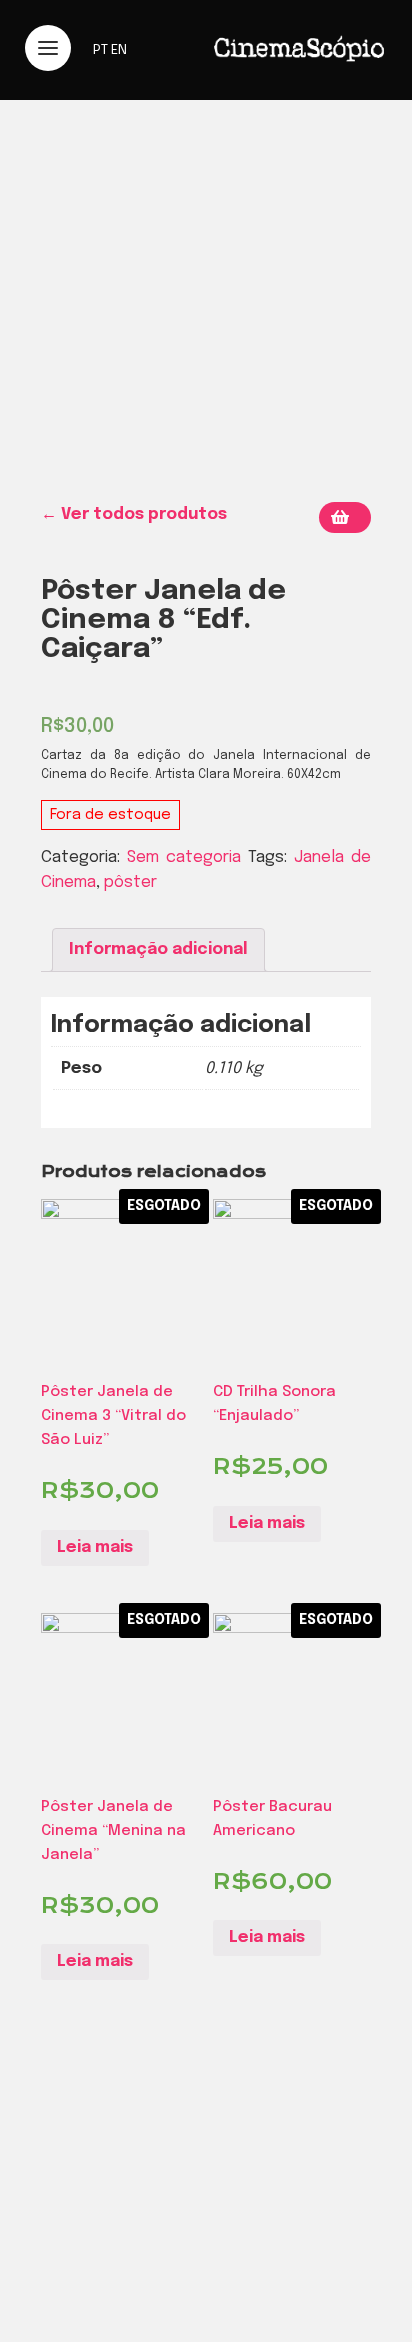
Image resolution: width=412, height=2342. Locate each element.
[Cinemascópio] (299, 65)
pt (100, 50)
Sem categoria (184, 857)
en (119, 50)
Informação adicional (158, 949)
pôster (130, 882)
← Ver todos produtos (134, 514)
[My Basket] (345, 517)
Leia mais (95, 1547)
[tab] (158, 950)
